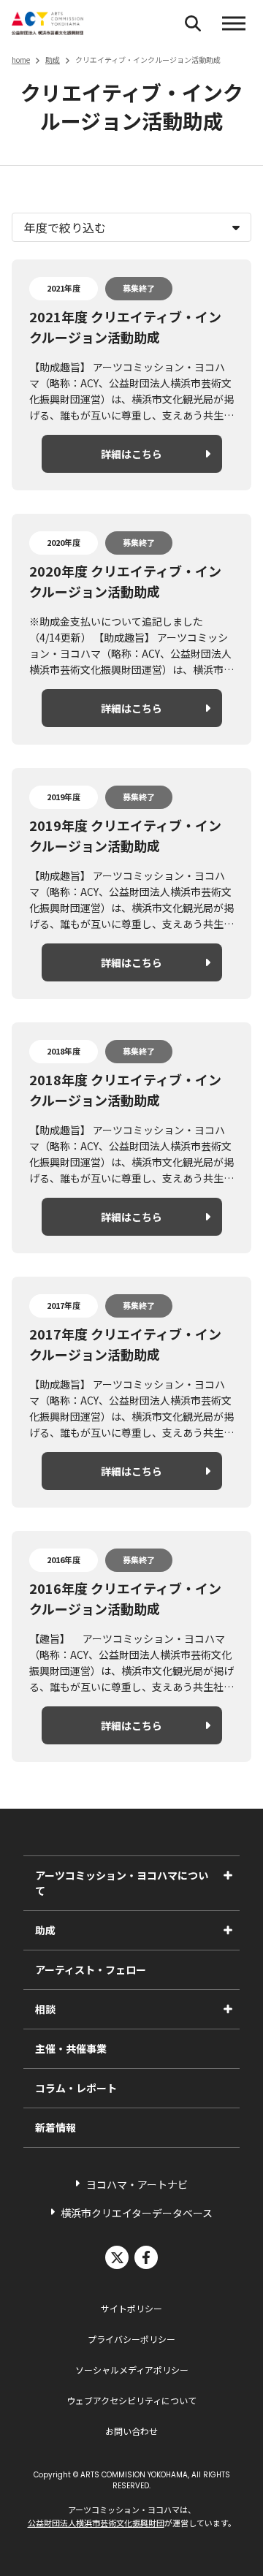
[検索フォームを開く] (193, 23)
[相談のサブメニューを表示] (228, 2009)
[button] (234, 23)
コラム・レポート (76, 2088)
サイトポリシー (131, 2308)
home (21, 60)
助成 (53, 60)
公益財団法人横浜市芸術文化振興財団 (96, 2523)
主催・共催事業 (71, 2048)
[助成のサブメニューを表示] (228, 1930)
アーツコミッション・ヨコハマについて (122, 1883)
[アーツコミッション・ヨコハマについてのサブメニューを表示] (228, 1875)
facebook (146, 2257)
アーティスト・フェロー (91, 1969)
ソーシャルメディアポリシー (132, 2370)
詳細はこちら (131, 454)
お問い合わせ (131, 2431)
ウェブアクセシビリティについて (131, 2400)
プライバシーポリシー (131, 2339)
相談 (45, 2009)
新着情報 (56, 2127)
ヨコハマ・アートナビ (137, 2184)
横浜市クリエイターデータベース (137, 2213)
